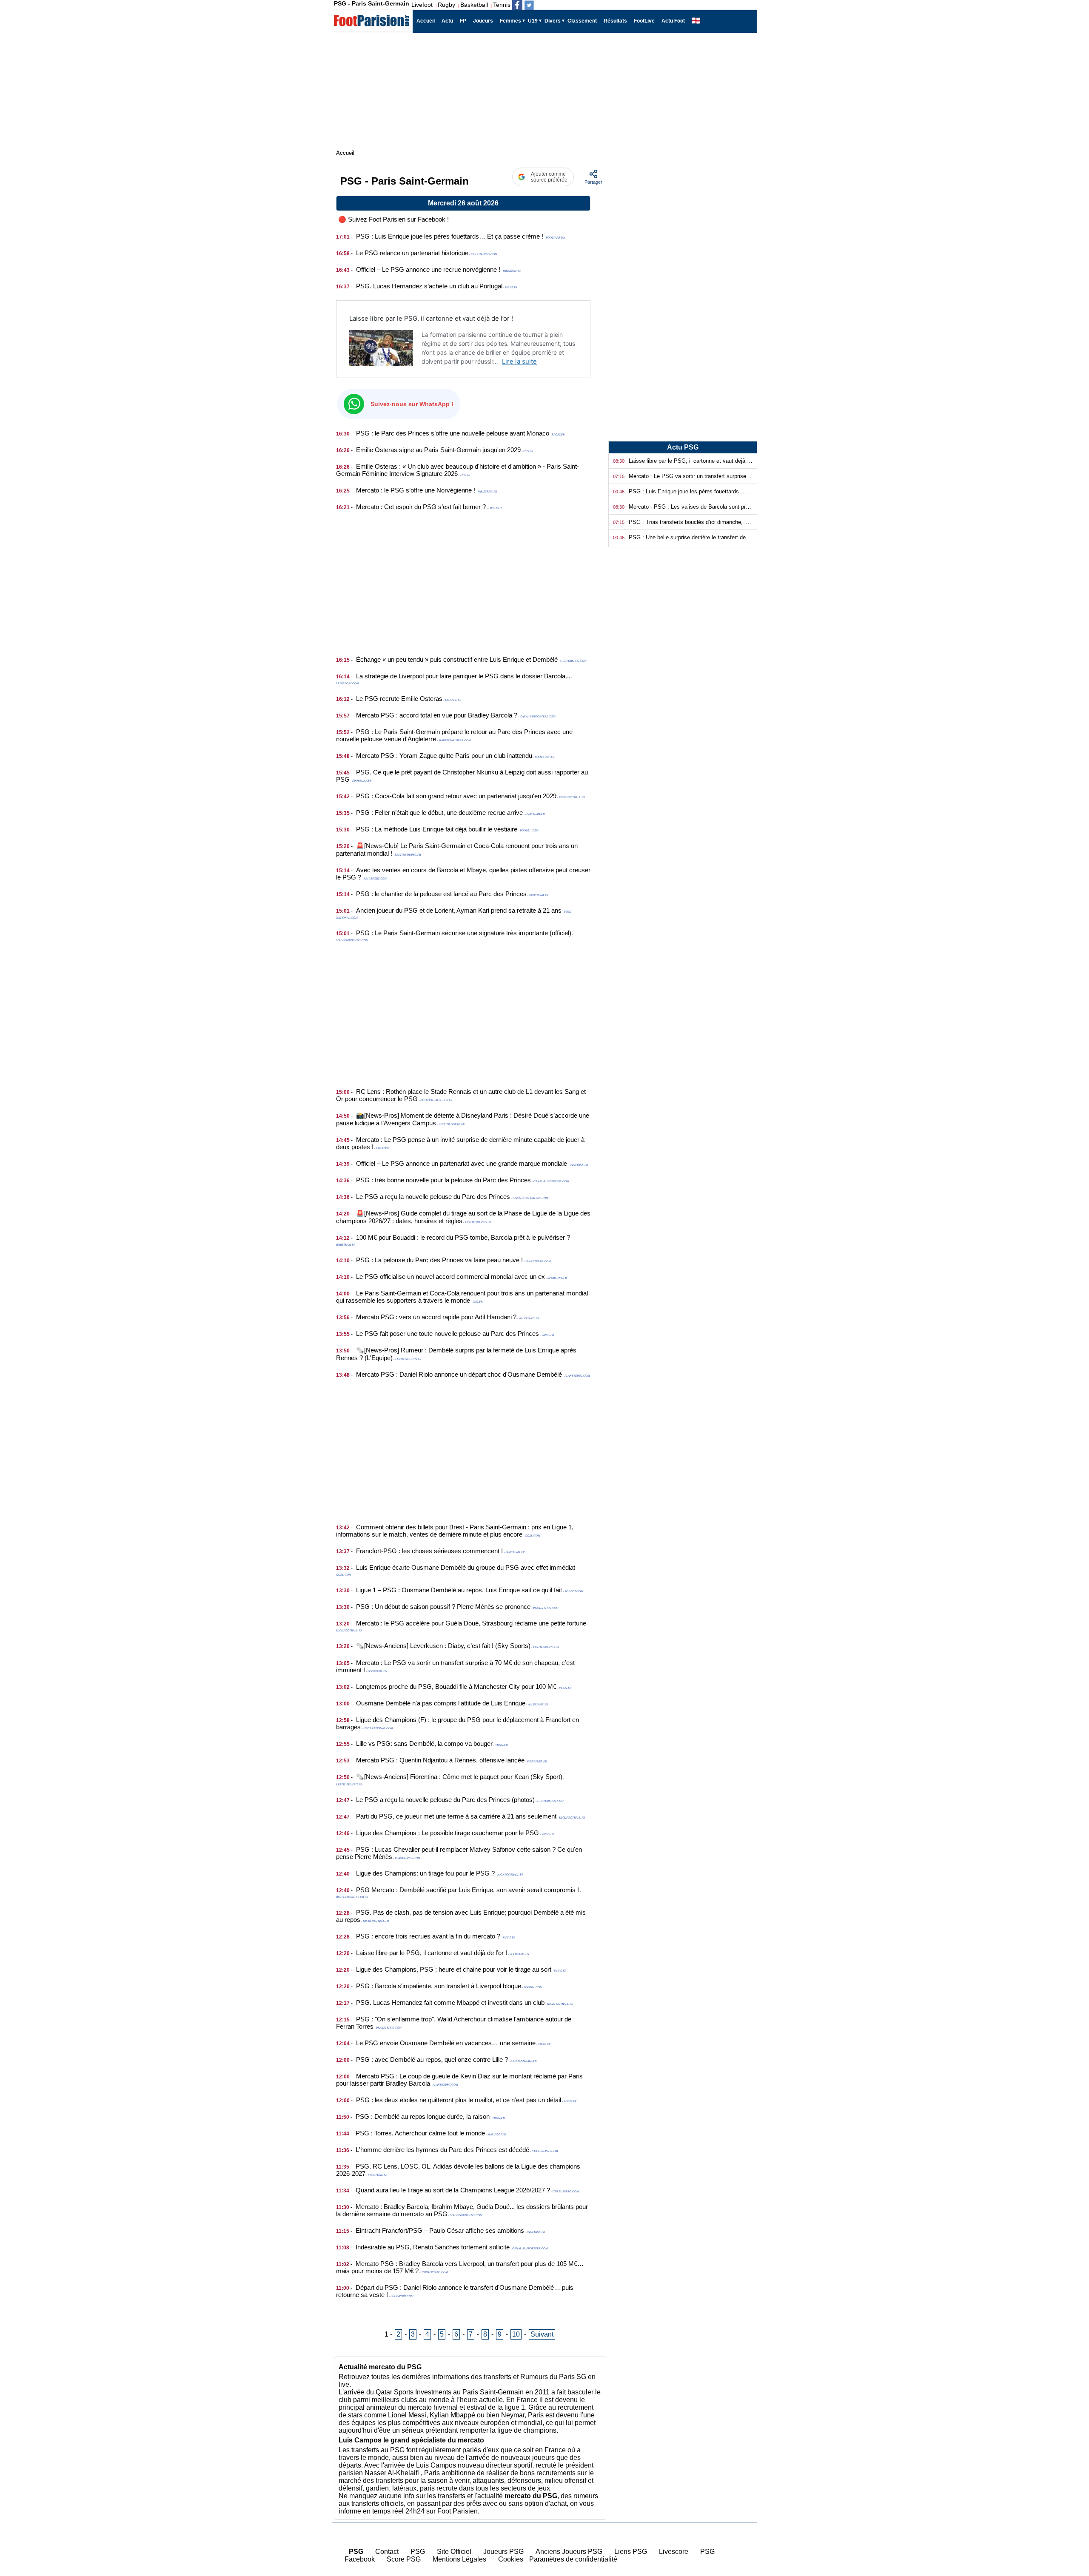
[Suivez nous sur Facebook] (517, 5)
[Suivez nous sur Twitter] (529, 5)
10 (516, 2334)
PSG (418, 2552)
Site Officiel (454, 2552)
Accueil (1068, 2518)
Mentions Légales (459, 2559)
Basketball (474, 5)
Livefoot (422, 5)
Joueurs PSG (503, 2552)
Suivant (542, 2334)
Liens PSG (631, 2552)
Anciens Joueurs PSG (569, 2552)
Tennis (502, 5)
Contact (387, 2552)
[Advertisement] (463, 578)
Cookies (511, 2559)
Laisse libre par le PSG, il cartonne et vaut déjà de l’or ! (431, 318)
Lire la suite (519, 361)
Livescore (674, 2552)
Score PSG (404, 2559)
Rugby (446, 5)
